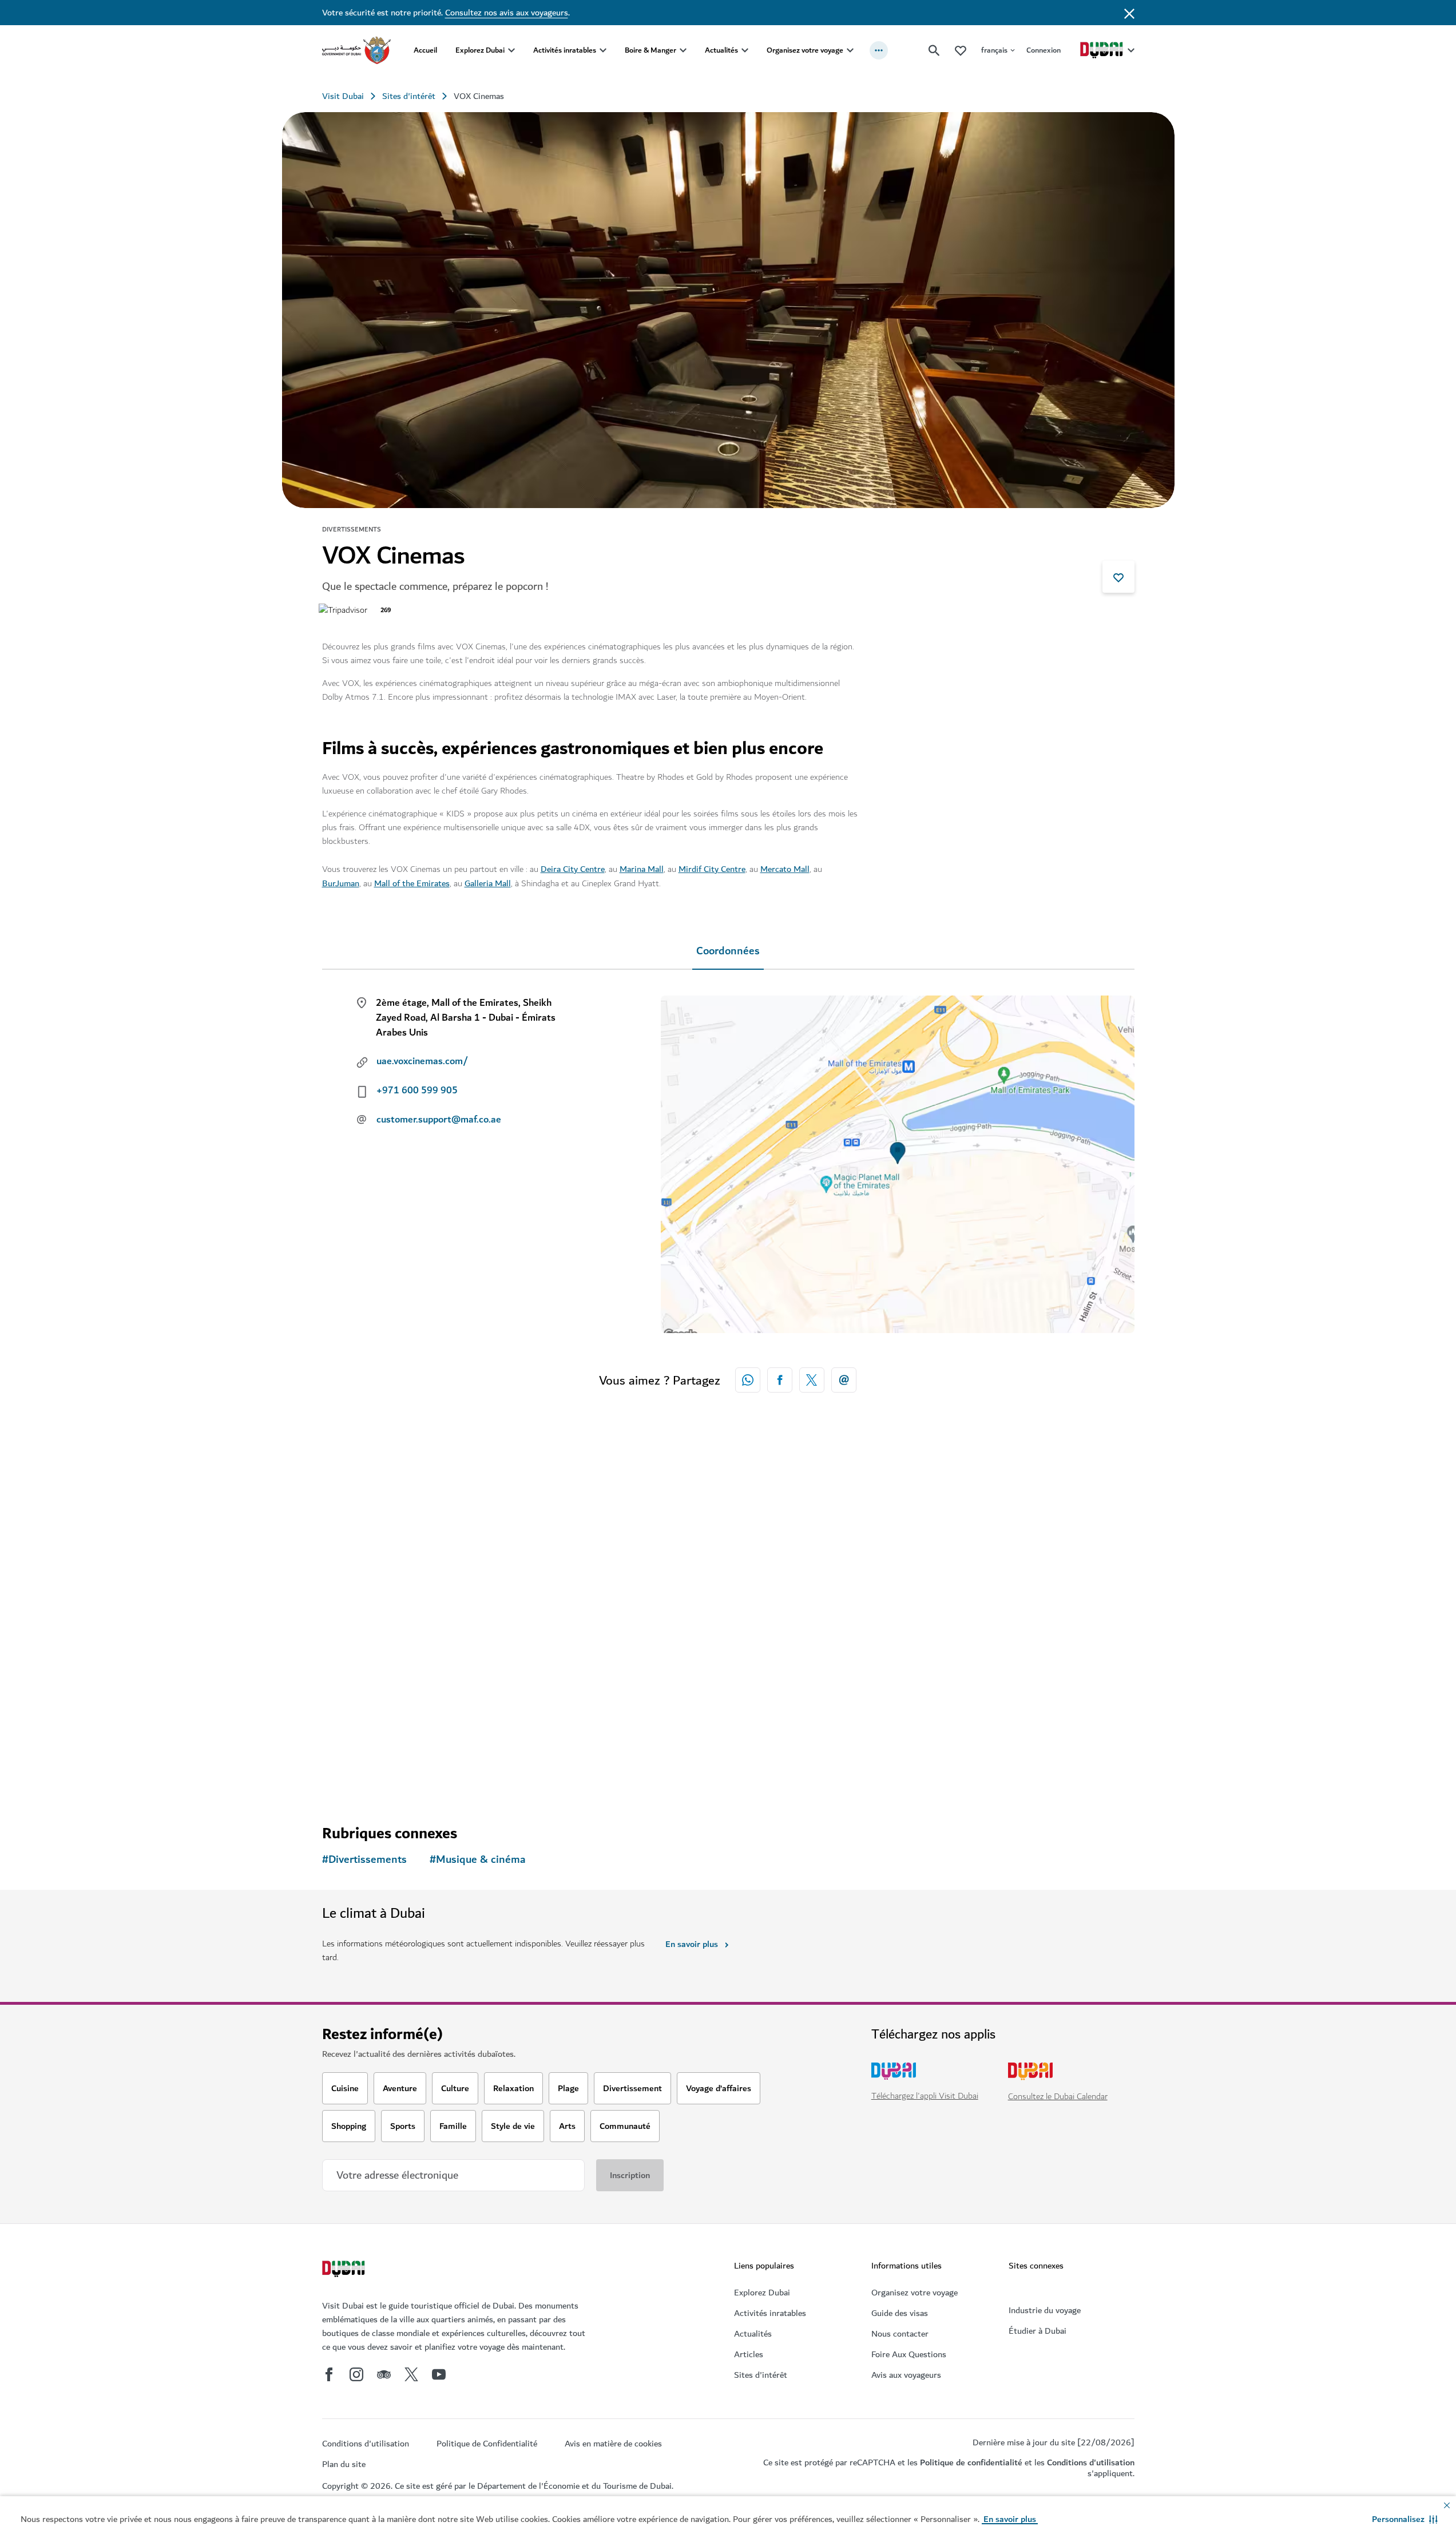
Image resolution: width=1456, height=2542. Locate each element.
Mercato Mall (785, 869)
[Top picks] (961, 50)
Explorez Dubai (480, 50)
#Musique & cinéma (478, 1860)
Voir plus (358, 1775)
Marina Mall (642, 869)
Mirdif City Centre (712, 869)
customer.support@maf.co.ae (439, 1120)
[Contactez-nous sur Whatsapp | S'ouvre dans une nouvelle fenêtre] (748, 1380)
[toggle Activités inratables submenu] (603, 50)
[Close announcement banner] (1129, 13)
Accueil (425, 50)
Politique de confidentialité (971, 2462)
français (994, 50)
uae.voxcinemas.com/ (422, 1061)
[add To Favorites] (1118, 577)
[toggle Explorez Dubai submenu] (511, 50)
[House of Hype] (419, 1565)
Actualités (721, 50)
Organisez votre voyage (805, 50)
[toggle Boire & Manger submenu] (683, 50)
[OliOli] (831, 1565)
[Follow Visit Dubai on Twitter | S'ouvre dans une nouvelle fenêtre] (411, 2374)
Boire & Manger (650, 50)
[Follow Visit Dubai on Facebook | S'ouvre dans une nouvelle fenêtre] (329, 2374)
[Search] (934, 50)
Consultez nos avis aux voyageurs (507, 13)
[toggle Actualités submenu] (745, 50)
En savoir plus (692, 1944)
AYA (963, 1668)
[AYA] (1037, 1565)
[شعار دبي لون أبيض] (345, 2270)
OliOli (761, 1668)
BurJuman (341, 883)
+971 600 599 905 (417, 1090)
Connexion (1044, 50)
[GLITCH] (625, 1565)
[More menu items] (879, 50)
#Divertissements (364, 1860)
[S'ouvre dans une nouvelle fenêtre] (780, 1380)
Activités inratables (565, 50)
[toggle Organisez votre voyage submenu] (850, 50)
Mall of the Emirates (412, 883)
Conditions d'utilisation (1091, 2462)
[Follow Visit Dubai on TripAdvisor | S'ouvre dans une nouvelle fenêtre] (384, 2374)
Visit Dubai (343, 96)
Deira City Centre (573, 869)
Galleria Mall (488, 883)
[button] (1405, 2519)
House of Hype (371, 1668)
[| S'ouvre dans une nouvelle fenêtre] (356, 2374)
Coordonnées (728, 951)
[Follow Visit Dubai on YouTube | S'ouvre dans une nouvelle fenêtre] (439, 2374)
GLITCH (560, 1668)
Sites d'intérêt (409, 96)
